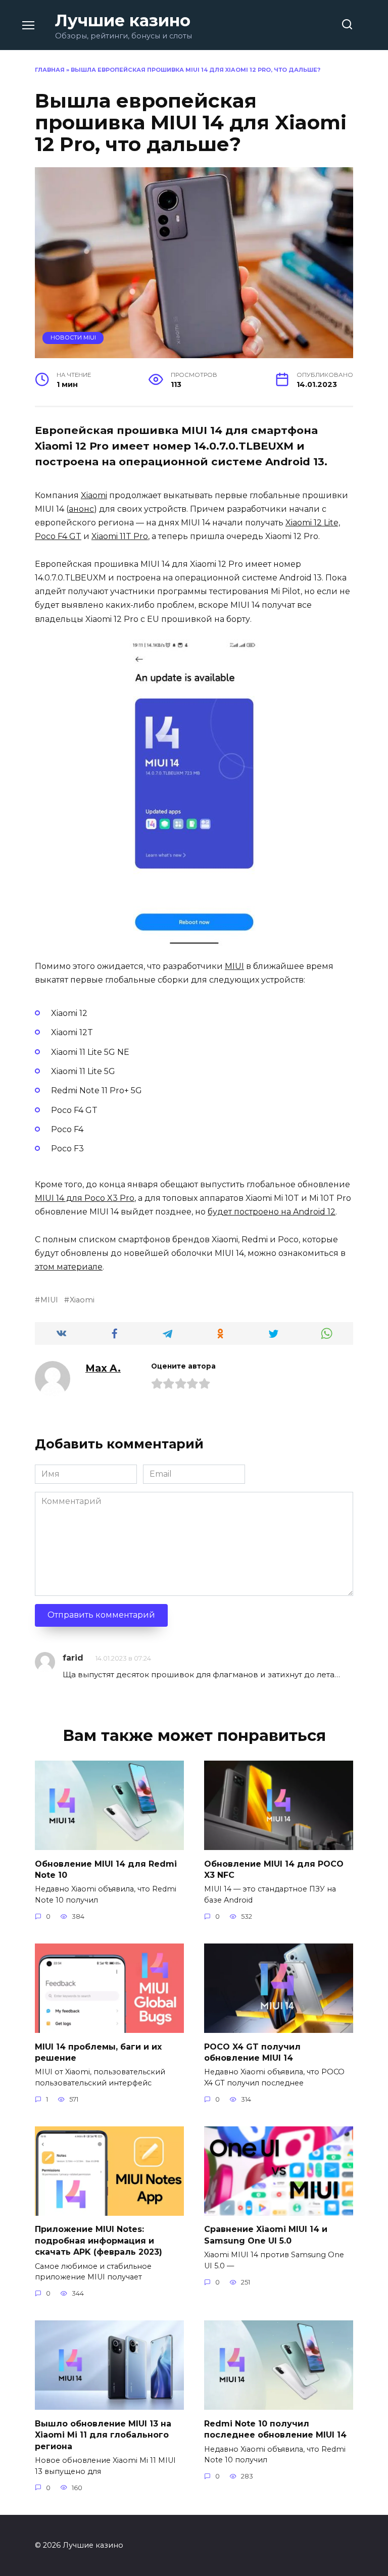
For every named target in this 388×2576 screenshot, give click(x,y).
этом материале (69, 1267)
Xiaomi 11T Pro (120, 536)
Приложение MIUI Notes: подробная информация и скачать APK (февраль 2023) (99, 2241)
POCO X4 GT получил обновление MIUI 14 (252, 2052)
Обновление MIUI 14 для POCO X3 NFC (274, 1869)
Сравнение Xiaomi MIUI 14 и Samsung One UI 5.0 (266, 2235)
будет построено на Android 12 (272, 1212)
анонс (81, 509)
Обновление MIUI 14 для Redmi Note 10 (106, 1869)
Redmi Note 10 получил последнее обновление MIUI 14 (275, 2429)
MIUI (234, 966)
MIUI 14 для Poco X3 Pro (85, 1198)
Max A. (103, 1368)
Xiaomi (94, 495)
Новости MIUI (73, 337)
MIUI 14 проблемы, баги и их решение (98, 2052)
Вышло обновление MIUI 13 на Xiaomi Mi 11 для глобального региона (103, 2435)
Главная (50, 70)
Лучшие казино (123, 20)
